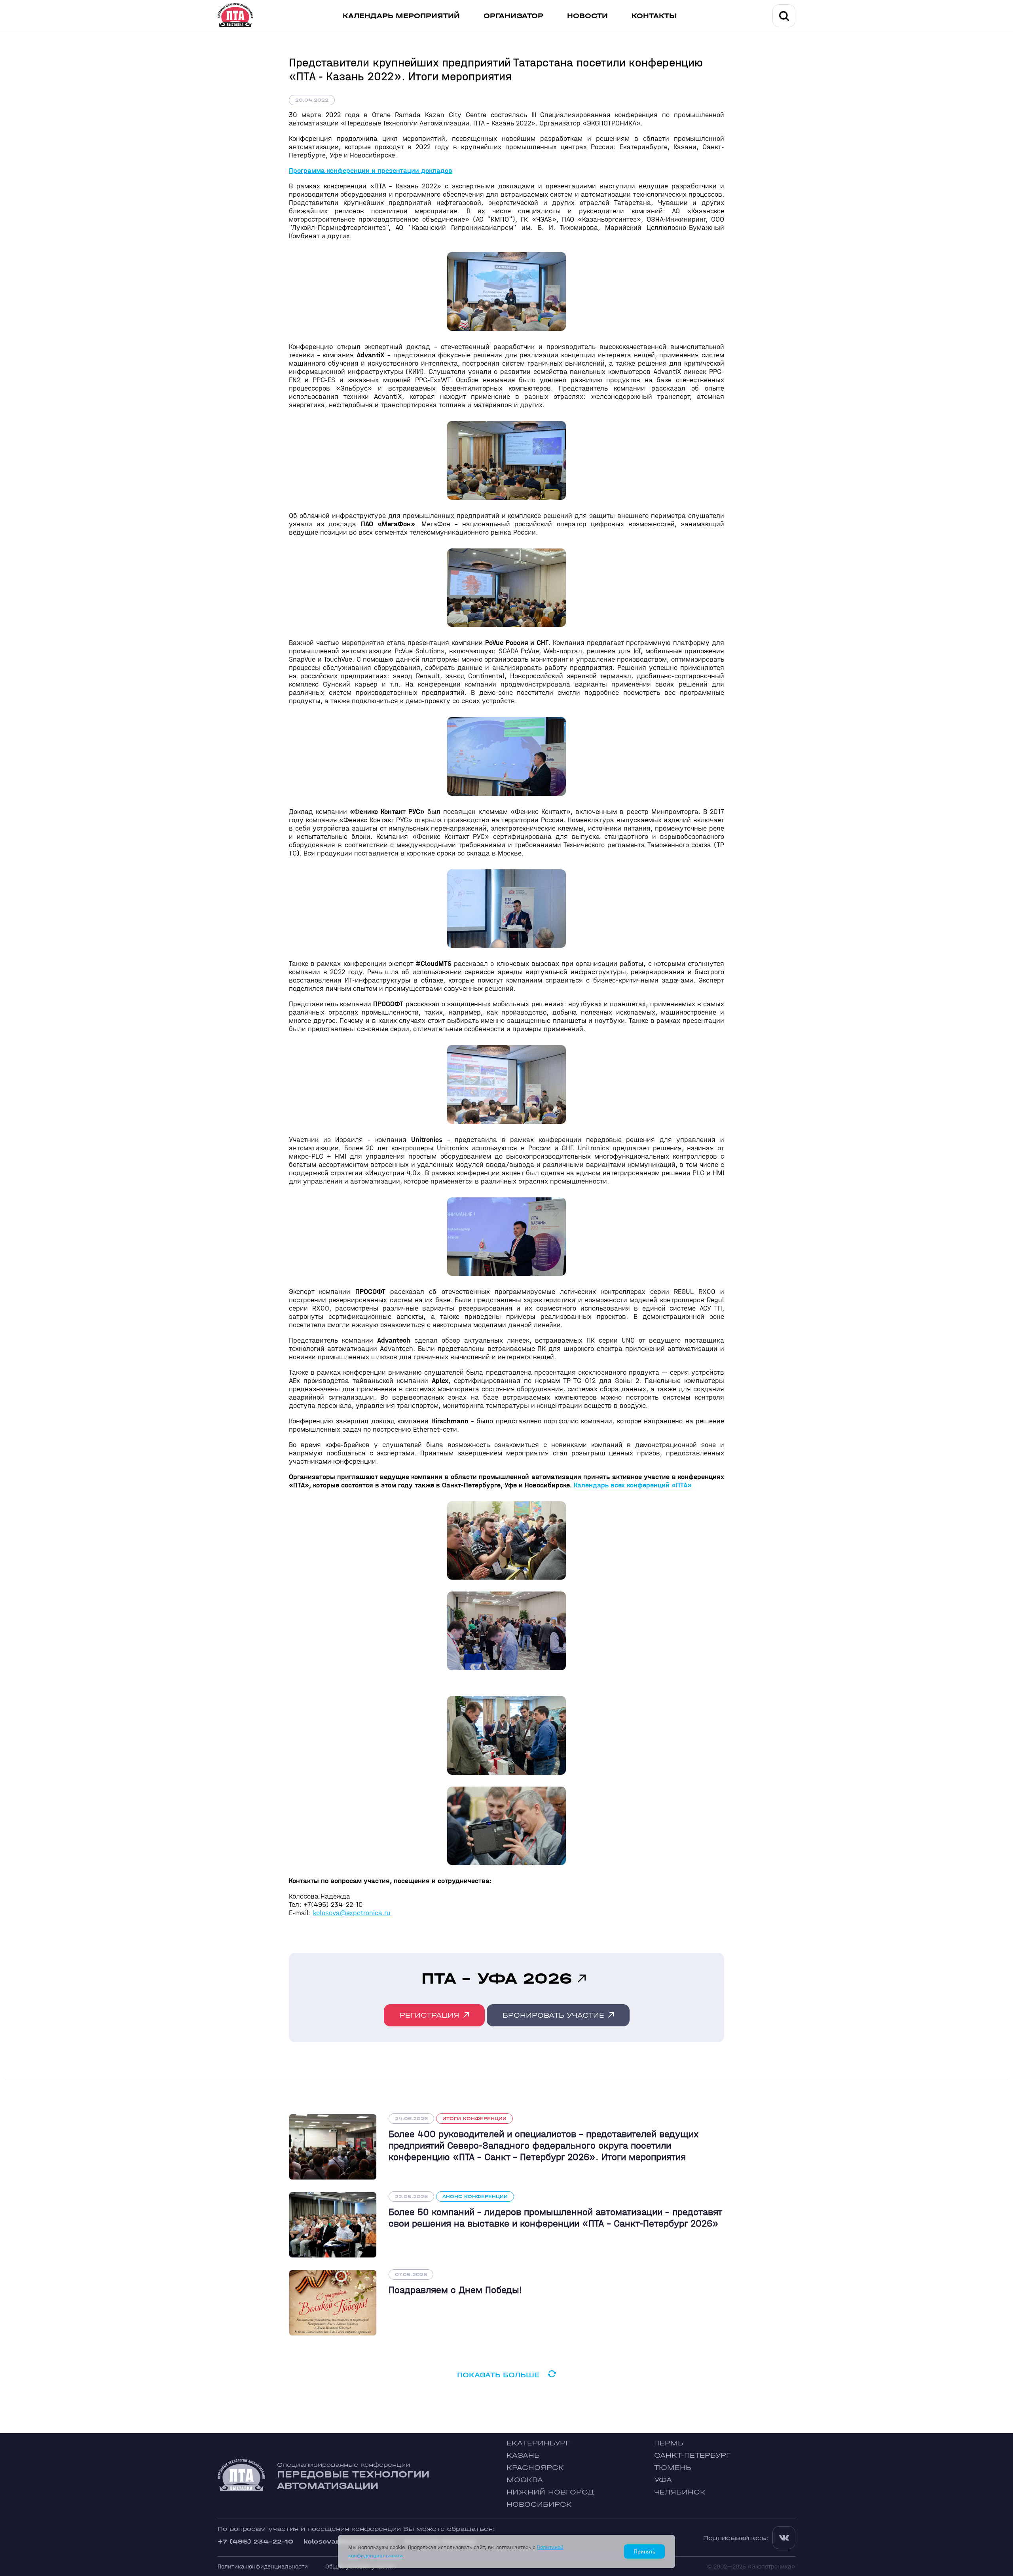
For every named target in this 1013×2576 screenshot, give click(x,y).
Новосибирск (539, 2505)
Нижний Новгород (550, 2492)
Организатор (513, 16)
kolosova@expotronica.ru (352, 1913)
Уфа (663, 2480)
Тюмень (673, 2468)
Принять (644, 2551)
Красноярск (535, 2468)
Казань (523, 2456)
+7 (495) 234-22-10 (255, 2541)
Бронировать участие (553, 2015)
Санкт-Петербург (692, 2456)
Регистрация (430, 2015)
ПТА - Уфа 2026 (497, 1978)
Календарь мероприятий (401, 16)
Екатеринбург (538, 2443)
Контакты (654, 16)
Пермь (669, 2443)
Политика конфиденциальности (263, 2566)
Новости (587, 16)
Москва (525, 2480)
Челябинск (680, 2492)
